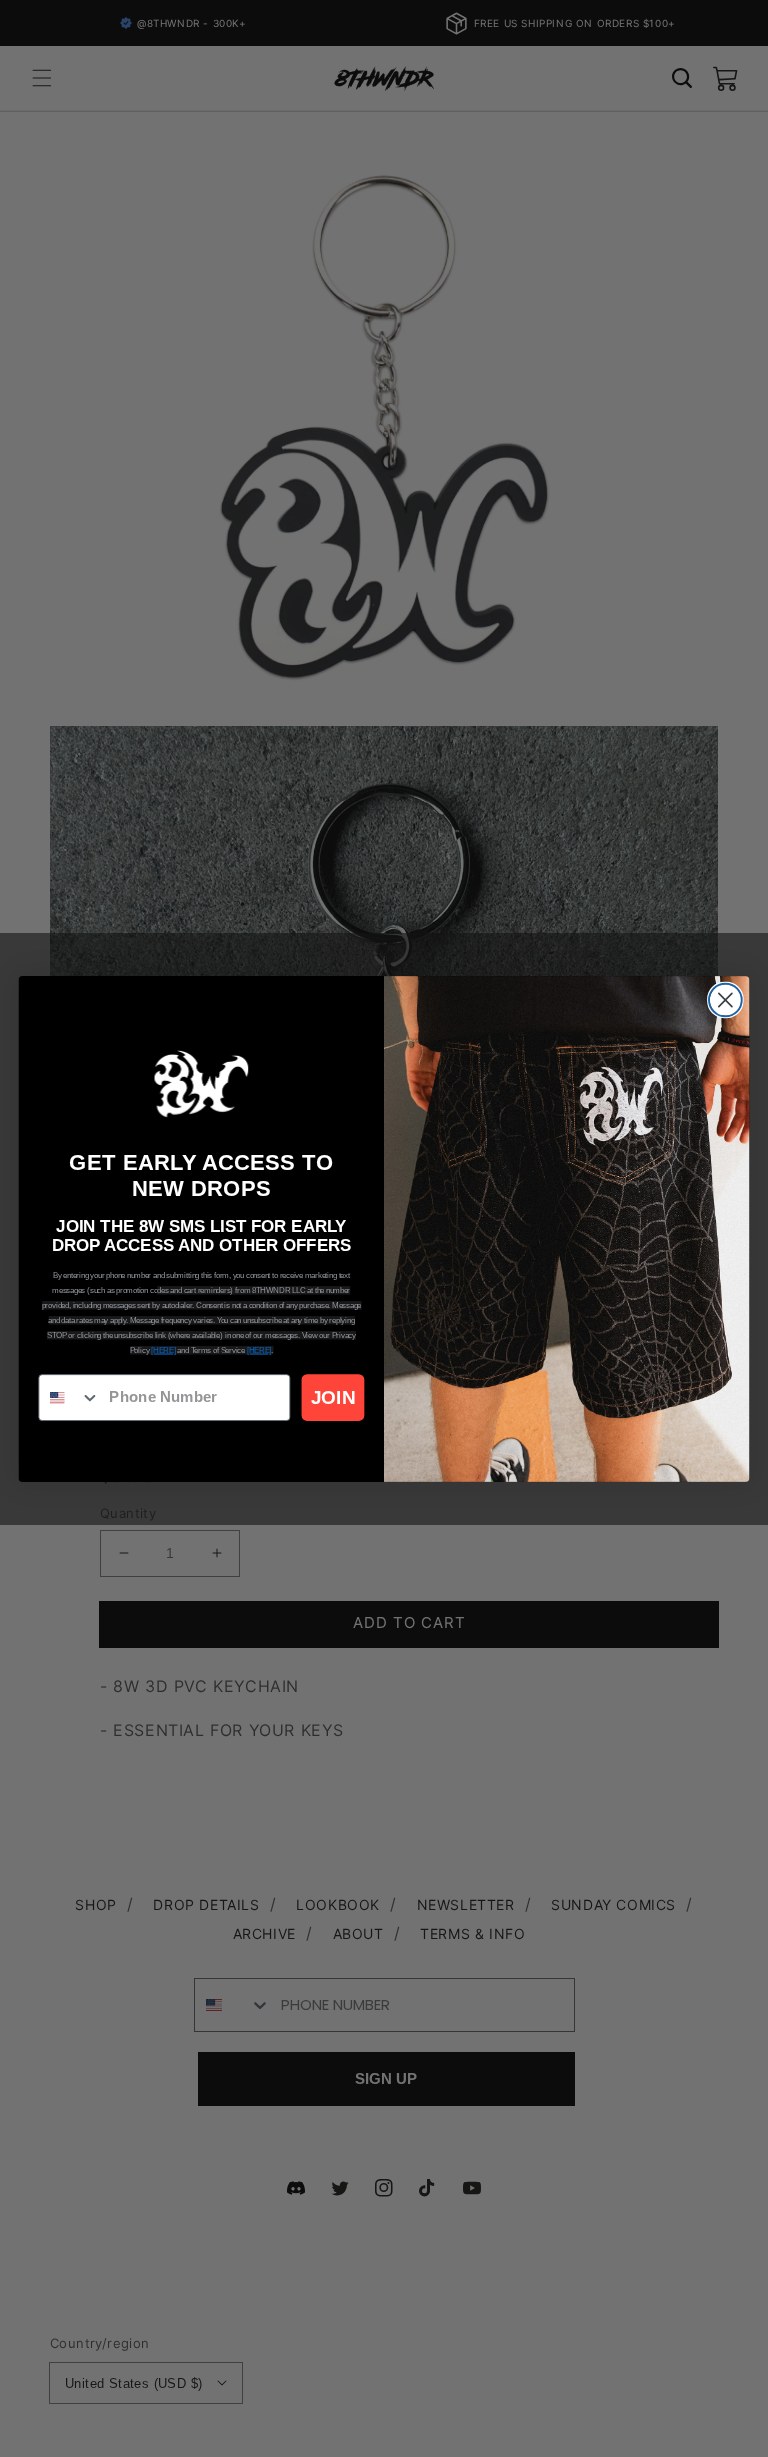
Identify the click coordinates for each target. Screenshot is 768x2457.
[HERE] (163, 1350)
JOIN (333, 1397)
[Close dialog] (725, 999)
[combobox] (69, 1397)
